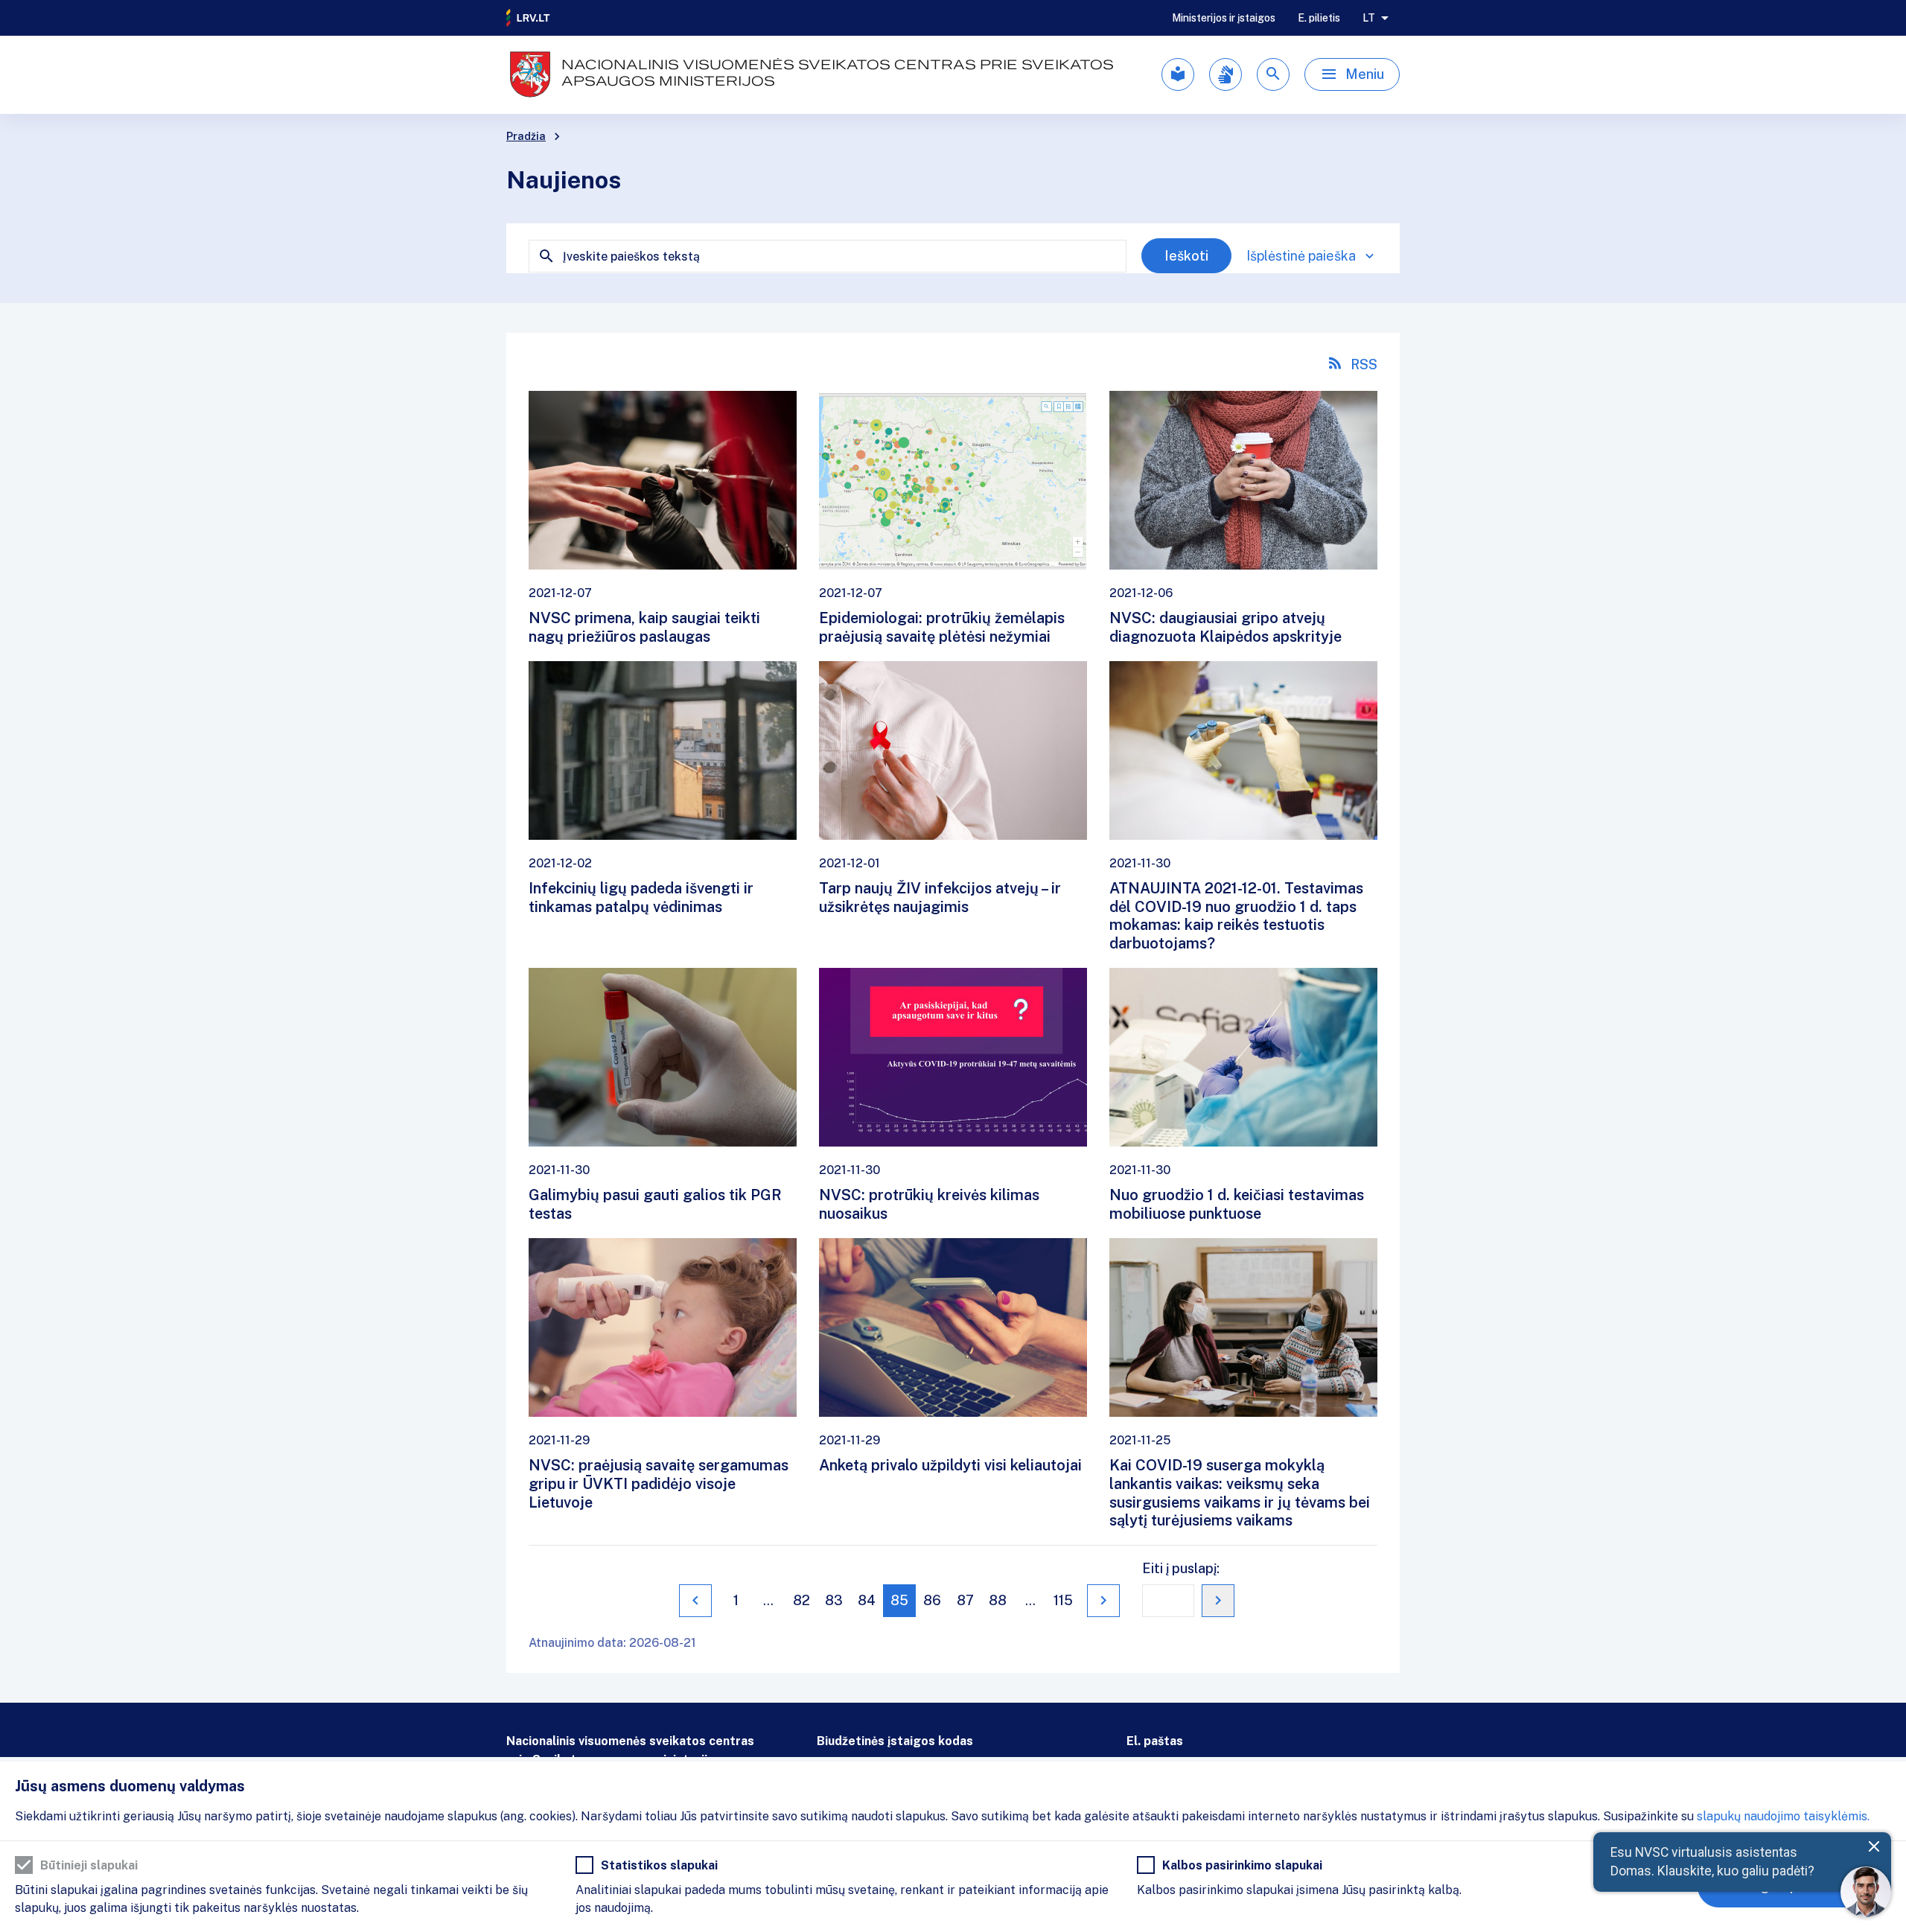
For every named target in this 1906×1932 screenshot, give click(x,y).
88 (998, 1600)
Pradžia (526, 136)
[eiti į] (1218, 1601)
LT (1369, 18)
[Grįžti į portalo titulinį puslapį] (529, 18)
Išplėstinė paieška (1301, 256)
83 (834, 1600)
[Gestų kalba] (1225, 74)
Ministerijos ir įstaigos (1224, 18)
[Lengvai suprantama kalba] (1178, 74)
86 (932, 1600)
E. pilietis (1319, 18)
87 (965, 1600)
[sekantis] (1103, 1601)
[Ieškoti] (1273, 74)
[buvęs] (695, 1601)
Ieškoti (1186, 256)
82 (801, 1600)
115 (1063, 1600)
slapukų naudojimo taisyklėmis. (1783, 1816)
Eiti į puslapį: (1181, 1568)
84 (867, 1600)
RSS (1364, 364)
